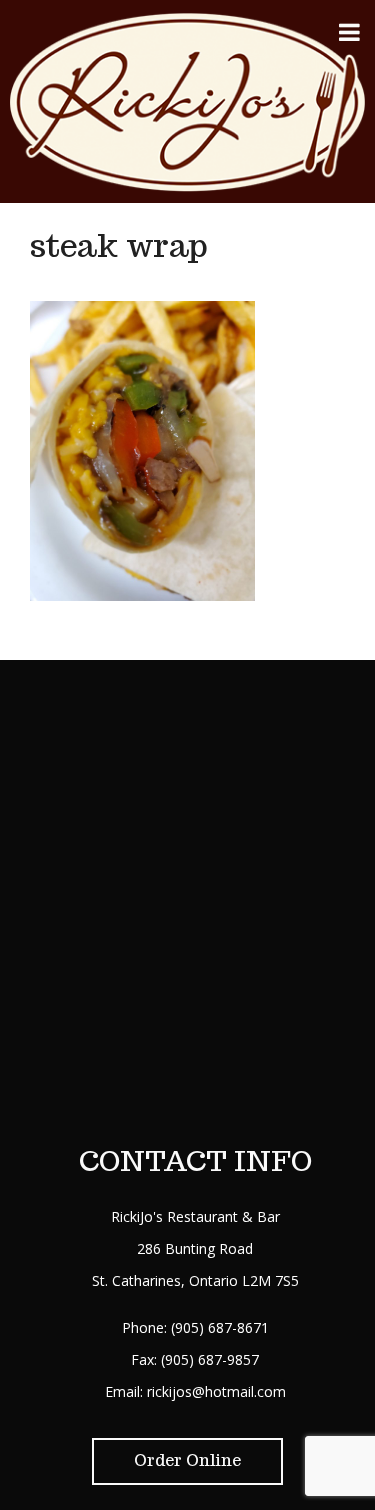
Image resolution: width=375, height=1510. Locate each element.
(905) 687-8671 (220, 1327)
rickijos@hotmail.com (216, 1391)
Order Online (187, 1460)
